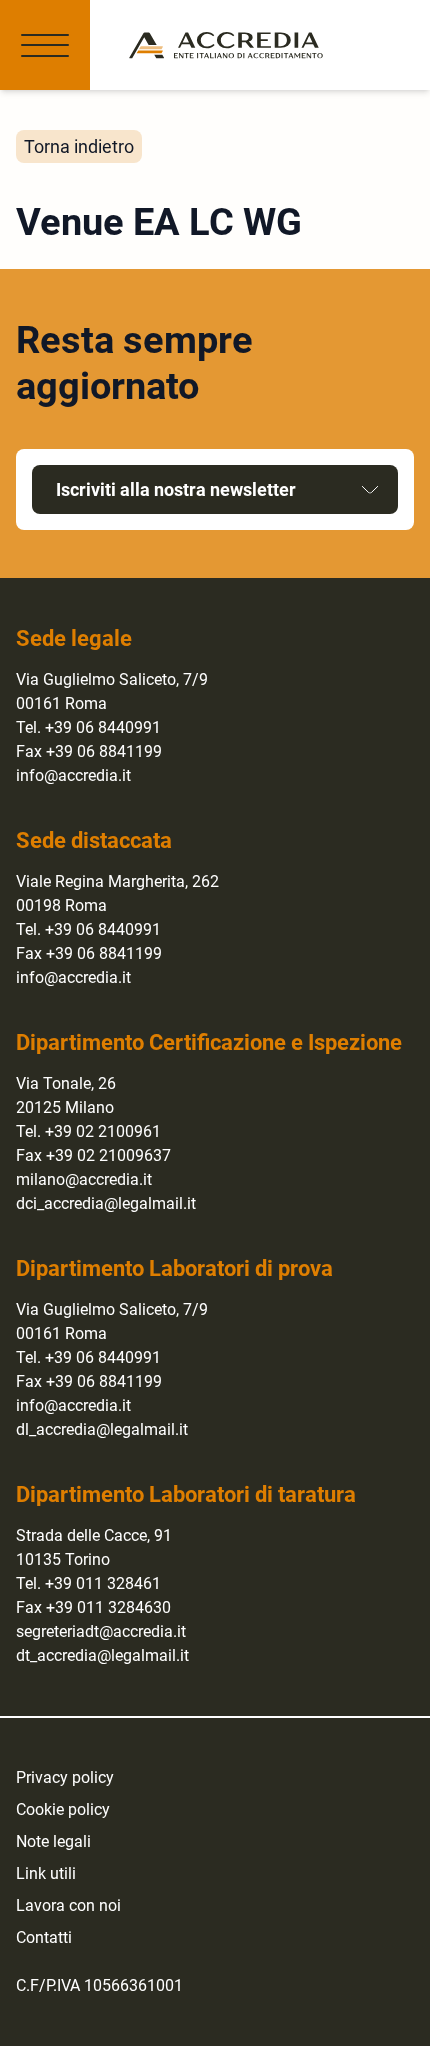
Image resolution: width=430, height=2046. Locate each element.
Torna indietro (79, 146)
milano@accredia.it (84, 1179)
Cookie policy (63, 1809)
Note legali (53, 1841)
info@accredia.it (73, 775)
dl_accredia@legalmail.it (102, 1429)
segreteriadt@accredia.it (101, 1631)
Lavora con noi (68, 1905)
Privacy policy (65, 1777)
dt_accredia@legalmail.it (102, 1655)
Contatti (44, 1937)
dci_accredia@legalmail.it (106, 1203)
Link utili (46, 1873)
